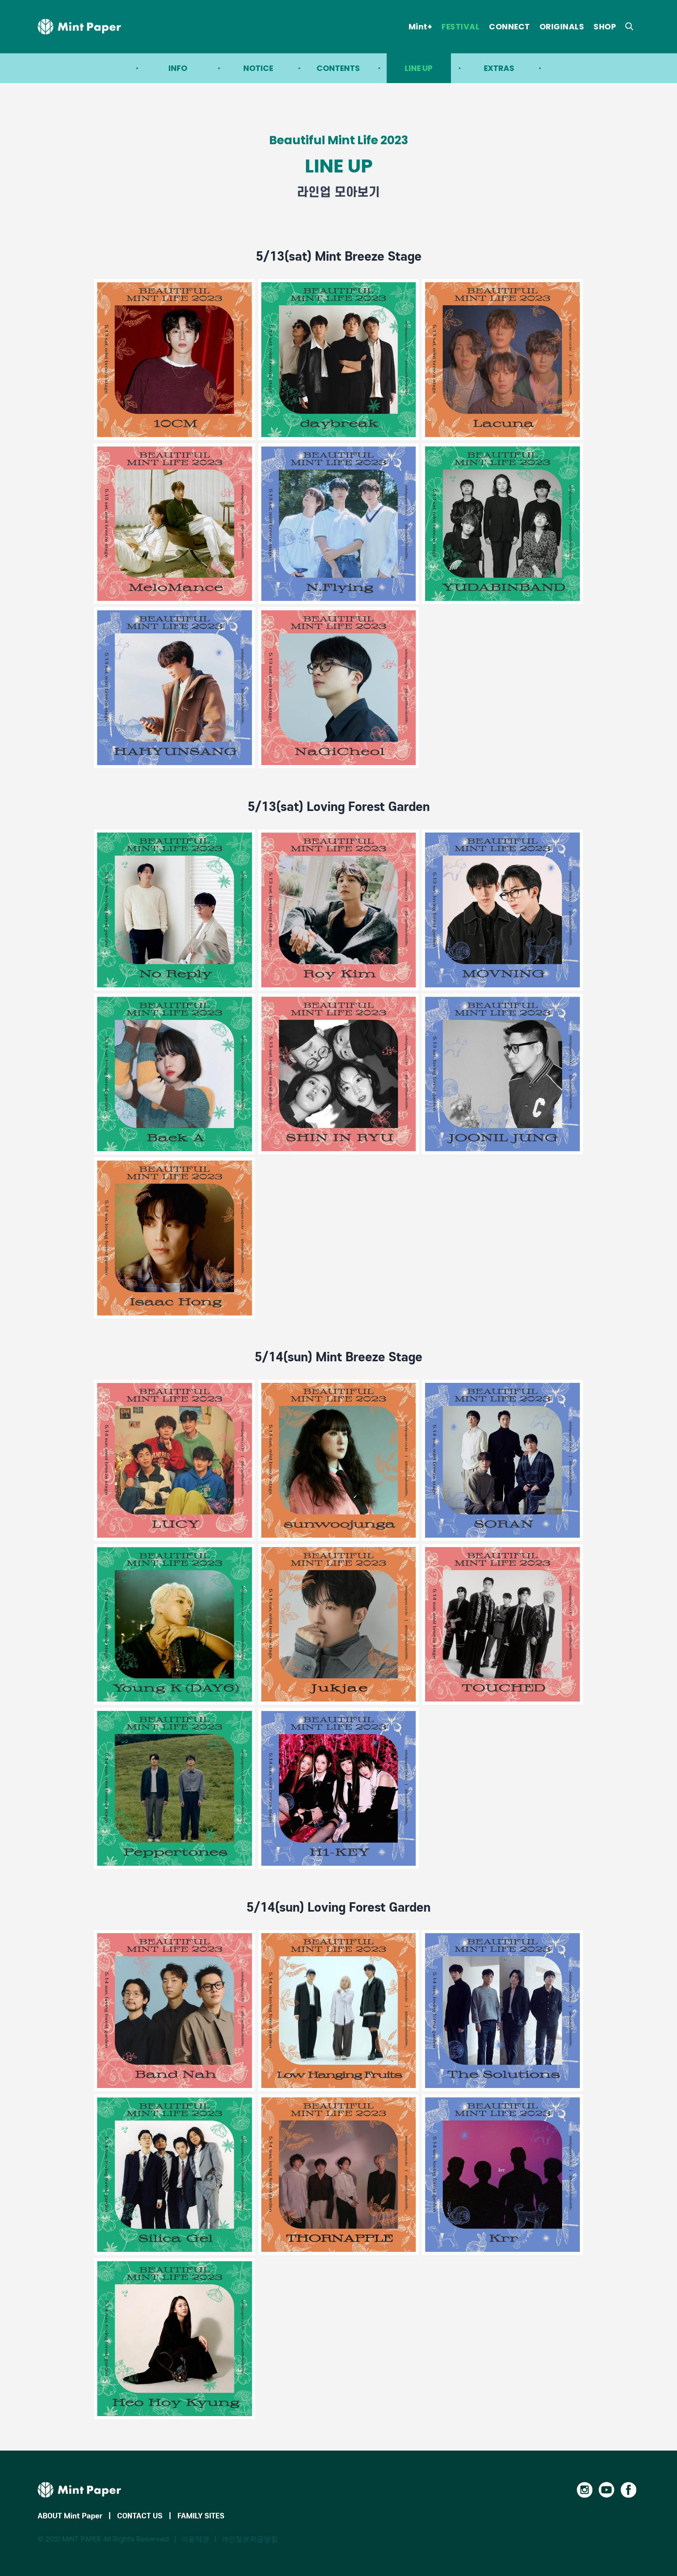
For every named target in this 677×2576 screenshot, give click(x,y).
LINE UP (419, 68)
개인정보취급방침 (250, 2539)
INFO (178, 68)
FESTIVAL (461, 27)
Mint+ (421, 27)
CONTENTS (338, 68)
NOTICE (258, 68)
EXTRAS (499, 68)
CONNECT (510, 27)
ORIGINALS (562, 27)
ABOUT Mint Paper (70, 2516)
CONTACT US (140, 2516)
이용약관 (195, 2539)
